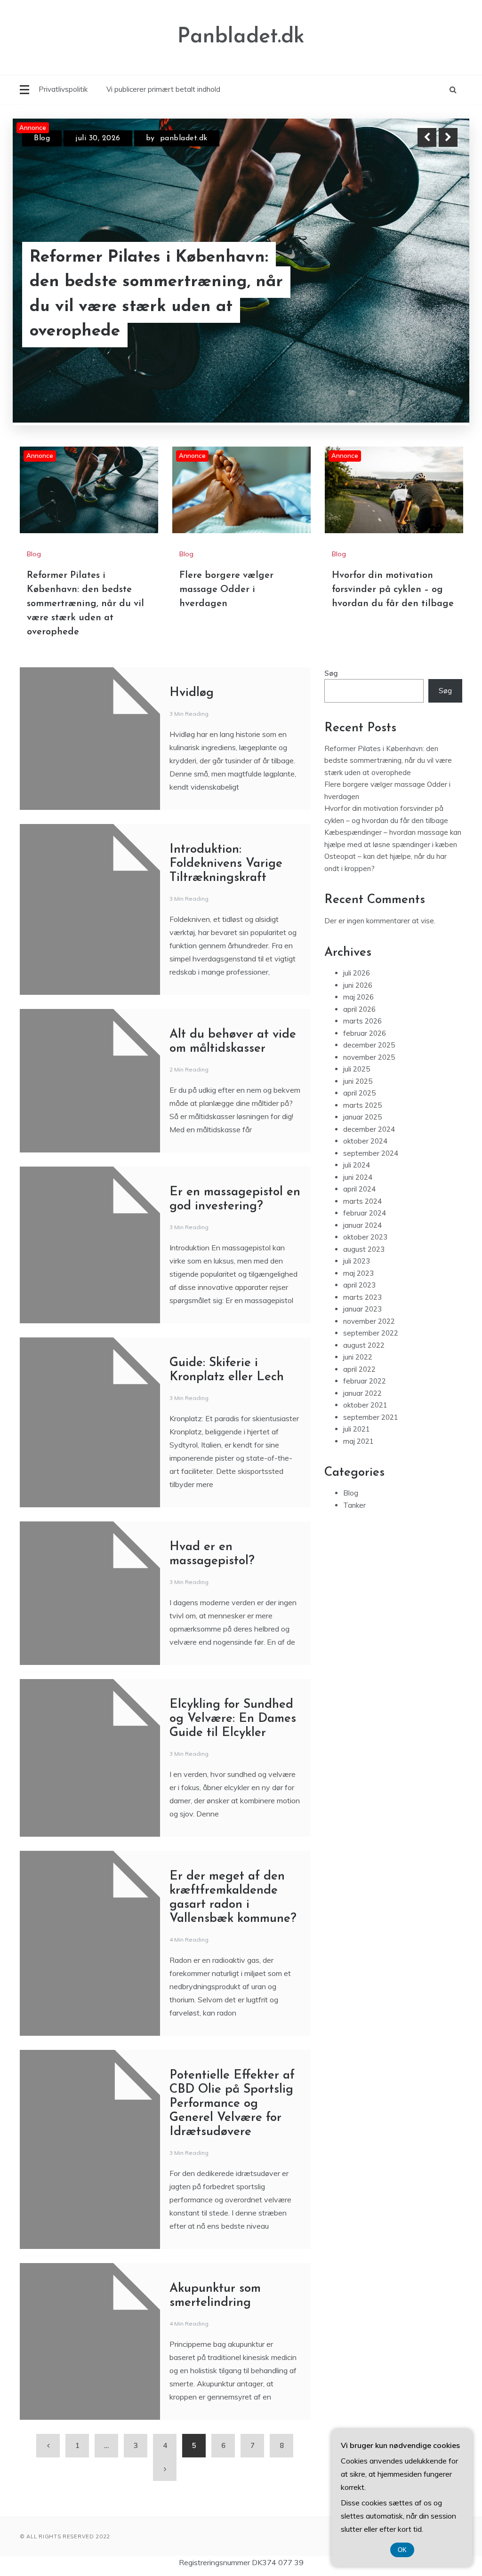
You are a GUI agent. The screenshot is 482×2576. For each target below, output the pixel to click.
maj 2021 (358, 1441)
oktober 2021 (365, 1405)
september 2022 (371, 1333)
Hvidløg (192, 693)
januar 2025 (362, 1117)
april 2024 (359, 1189)
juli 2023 (357, 1261)
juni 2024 (358, 1177)
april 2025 (359, 1093)
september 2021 (371, 1417)
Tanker (354, 1505)
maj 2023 (358, 1273)
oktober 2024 (365, 1141)
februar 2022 (365, 1381)
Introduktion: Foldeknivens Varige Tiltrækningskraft (226, 864)
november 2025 (369, 1057)
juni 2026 (358, 985)
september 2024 (371, 1153)
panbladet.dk (184, 138)
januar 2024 (362, 1225)
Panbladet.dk (241, 37)
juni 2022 (358, 1357)
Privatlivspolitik (63, 89)
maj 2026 (358, 997)
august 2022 (364, 1345)
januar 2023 (362, 1309)
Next (448, 137)
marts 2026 (362, 1021)
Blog (42, 138)
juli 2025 (357, 1069)
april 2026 (359, 1009)
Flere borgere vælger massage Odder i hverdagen (226, 590)
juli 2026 (357, 973)
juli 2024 (357, 1165)
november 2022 (369, 1321)
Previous (427, 137)
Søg (331, 673)
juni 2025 (358, 1081)
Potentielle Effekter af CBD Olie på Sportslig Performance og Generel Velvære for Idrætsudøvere (232, 2104)
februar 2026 (365, 1033)
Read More (431, 295)
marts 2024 (362, 1201)
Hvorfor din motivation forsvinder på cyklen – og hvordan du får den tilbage (393, 590)
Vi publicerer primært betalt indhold (163, 89)
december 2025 (369, 1045)
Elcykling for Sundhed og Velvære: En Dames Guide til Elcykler (233, 1719)
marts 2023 (362, 1297)
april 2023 (359, 1285)
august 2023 (364, 1249)
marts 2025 (362, 1105)
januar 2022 (362, 1393)
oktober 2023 (365, 1237)
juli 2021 (357, 1429)
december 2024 (369, 1129)
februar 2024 (365, 1213)
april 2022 (359, 1369)
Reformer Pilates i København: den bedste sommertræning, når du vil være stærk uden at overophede (156, 295)
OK (402, 2550)
